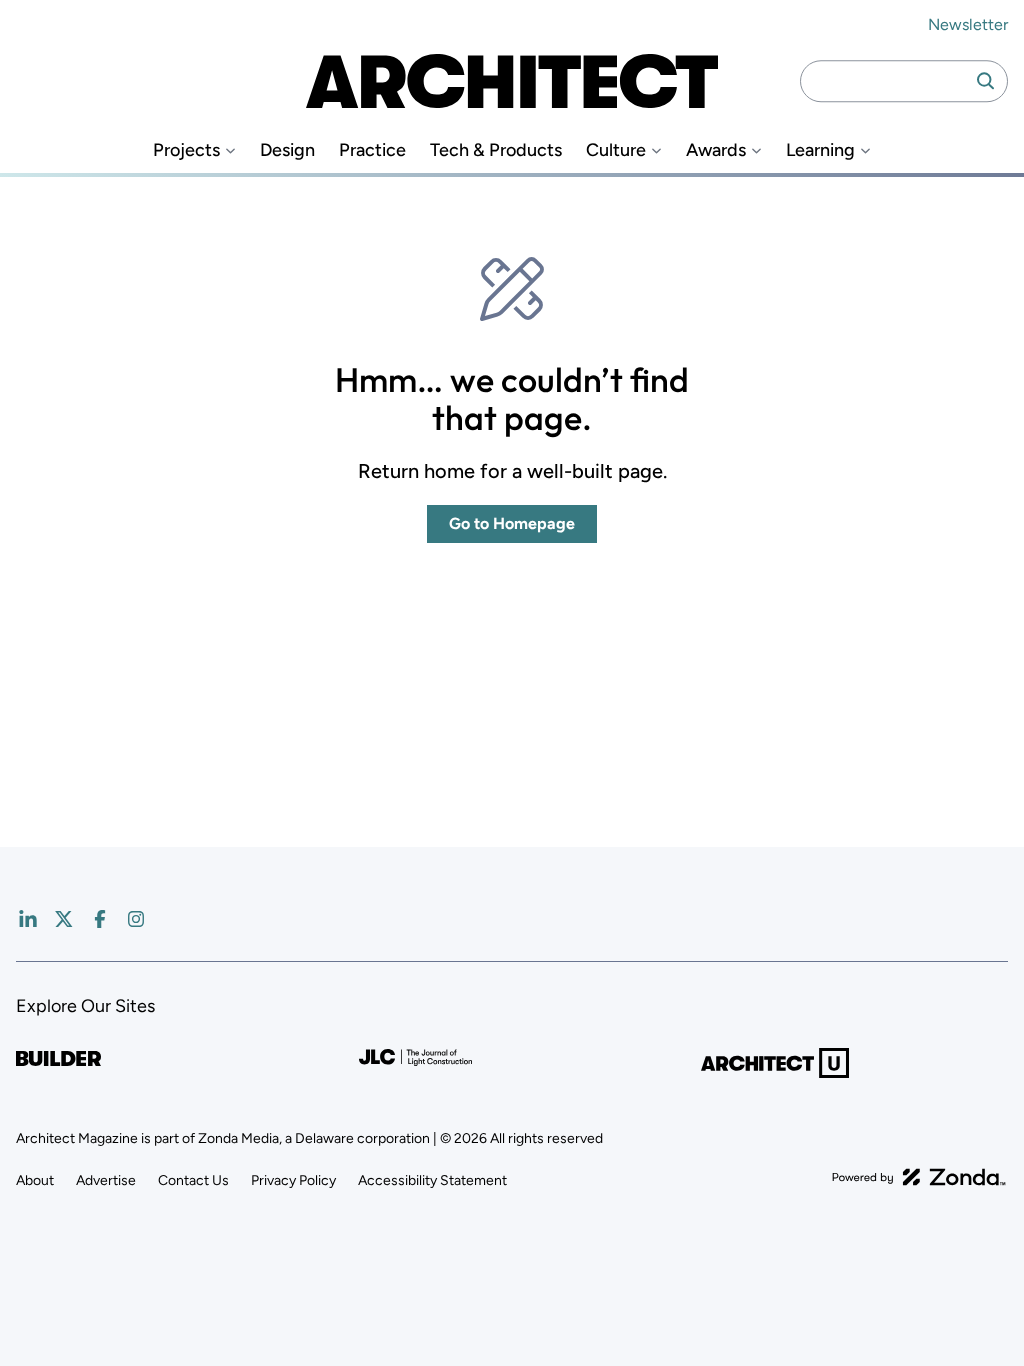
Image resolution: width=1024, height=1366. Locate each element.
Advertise (106, 1180)
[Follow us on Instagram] (136, 919)
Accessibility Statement (432, 1180)
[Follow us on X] (64, 919)
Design (287, 150)
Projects (186, 150)
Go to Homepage (512, 523)
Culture (616, 150)
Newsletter (968, 24)
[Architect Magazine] (512, 81)
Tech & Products (496, 150)
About (35, 1180)
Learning (820, 150)
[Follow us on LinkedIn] (28, 919)
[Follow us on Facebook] (100, 919)
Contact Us (193, 1180)
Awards (716, 150)
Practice (372, 150)
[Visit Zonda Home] (919, 1177)
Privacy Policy (293, 1180)
